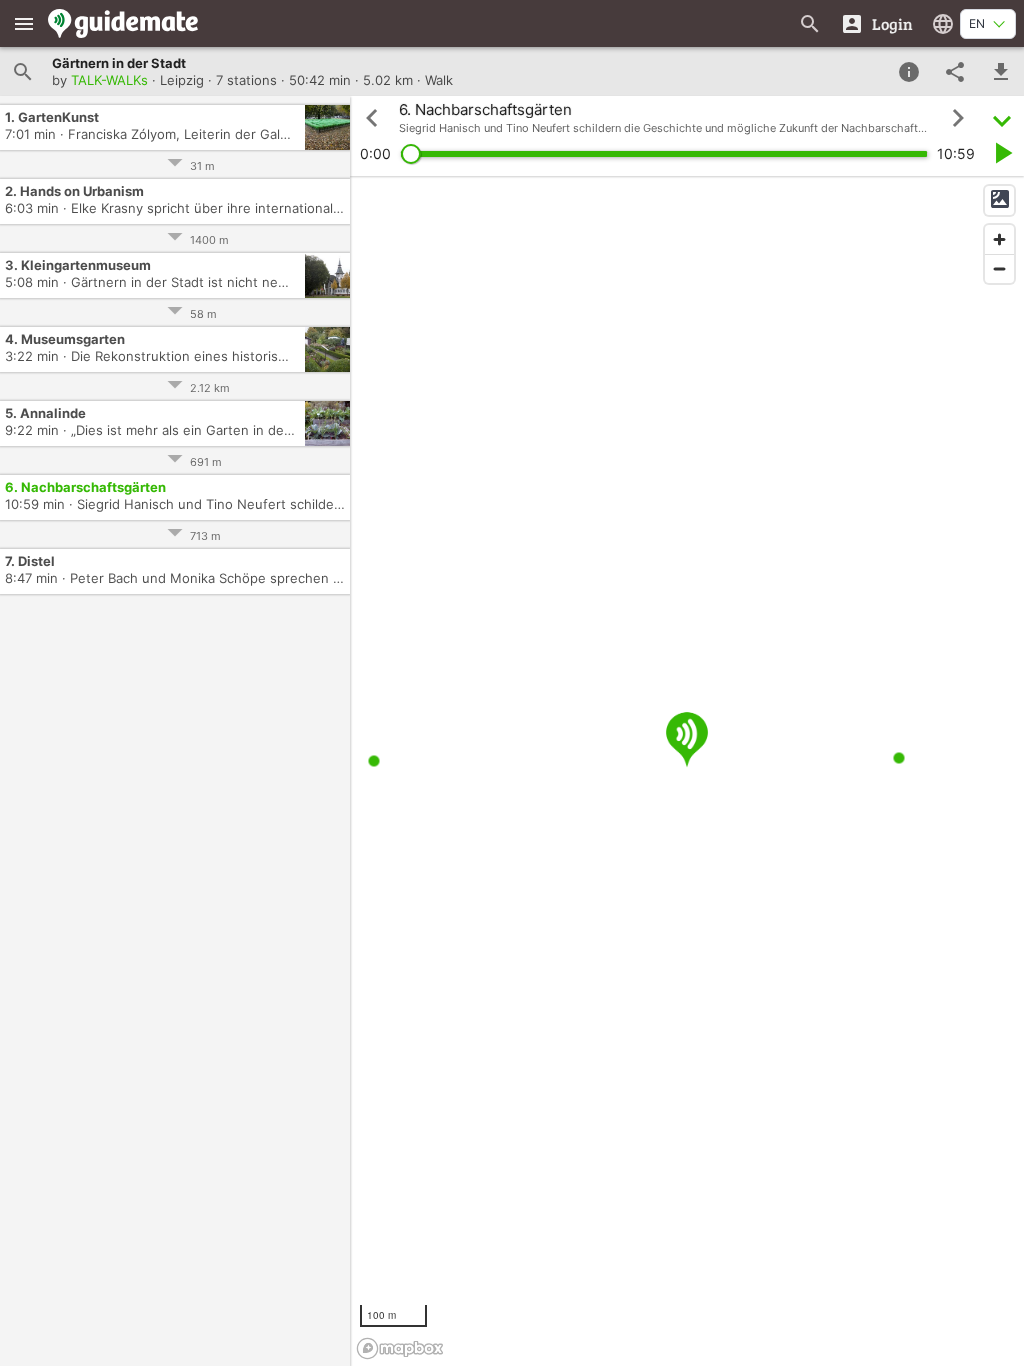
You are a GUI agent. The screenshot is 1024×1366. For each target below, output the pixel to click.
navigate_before (372, 118)
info (909, 72)
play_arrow (1002, 153)
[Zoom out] (999, 268)
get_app (1001, 72)
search (23, 72)
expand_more (1002, 118)
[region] (687, 771)
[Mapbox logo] (400, 1348)
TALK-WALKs (109, 80)
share (955, 72)
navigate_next (958, 118)
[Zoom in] (999, 239)
